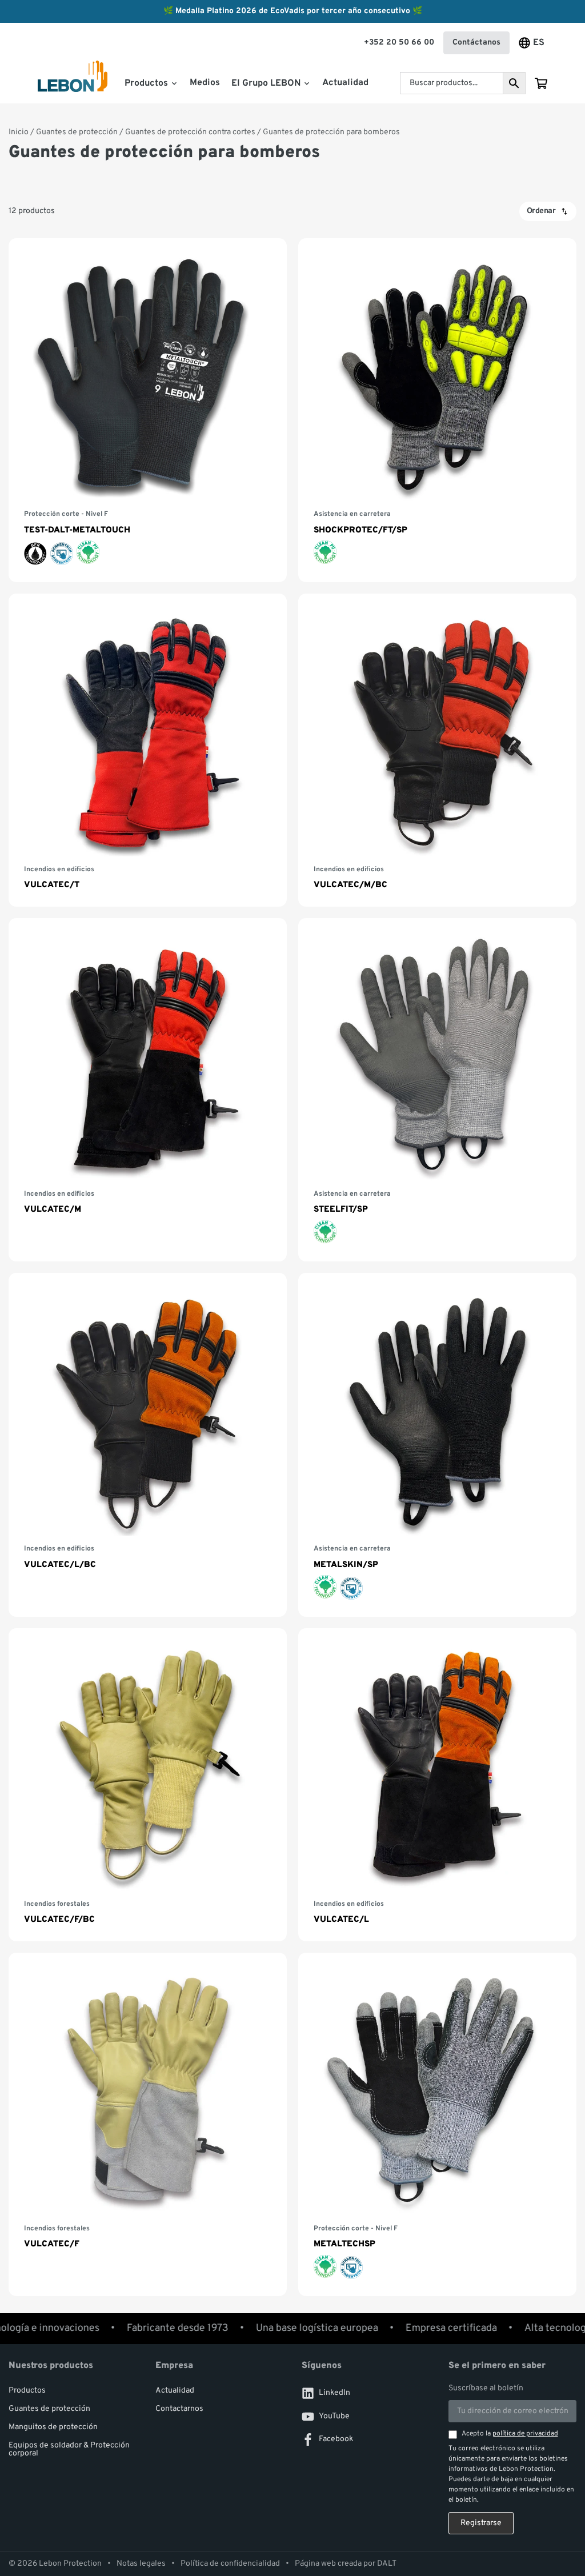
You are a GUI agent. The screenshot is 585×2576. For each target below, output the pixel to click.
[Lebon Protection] (73, 84)
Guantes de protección (77, 132)
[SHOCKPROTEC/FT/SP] (437, 410)
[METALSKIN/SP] (437, 1445)
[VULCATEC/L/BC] (148, 1445)
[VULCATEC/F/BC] (148, 1785)
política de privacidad (525, 2434)
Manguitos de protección (53, 2427)
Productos (27, 2391)
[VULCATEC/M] (148, 1090)
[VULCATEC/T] (148, 750)
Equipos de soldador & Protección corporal (69, 2449)
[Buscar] (514, 83)
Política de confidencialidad (230, 2564)
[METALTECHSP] (437, 2124)
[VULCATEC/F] (148, 2124)
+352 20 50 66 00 (399, 43)
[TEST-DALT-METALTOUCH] (148, 410)
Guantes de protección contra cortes (190, 132)
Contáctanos (476, 43)
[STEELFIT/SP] (437, 1090)
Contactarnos (179, 2409)
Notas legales (141, 2564)
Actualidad (345, 83)
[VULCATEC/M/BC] (437, 750)
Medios (205, 83)
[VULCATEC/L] (437, 1785)
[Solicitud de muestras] (541, 83)
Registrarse (481, 2523)
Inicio (19, 132)
